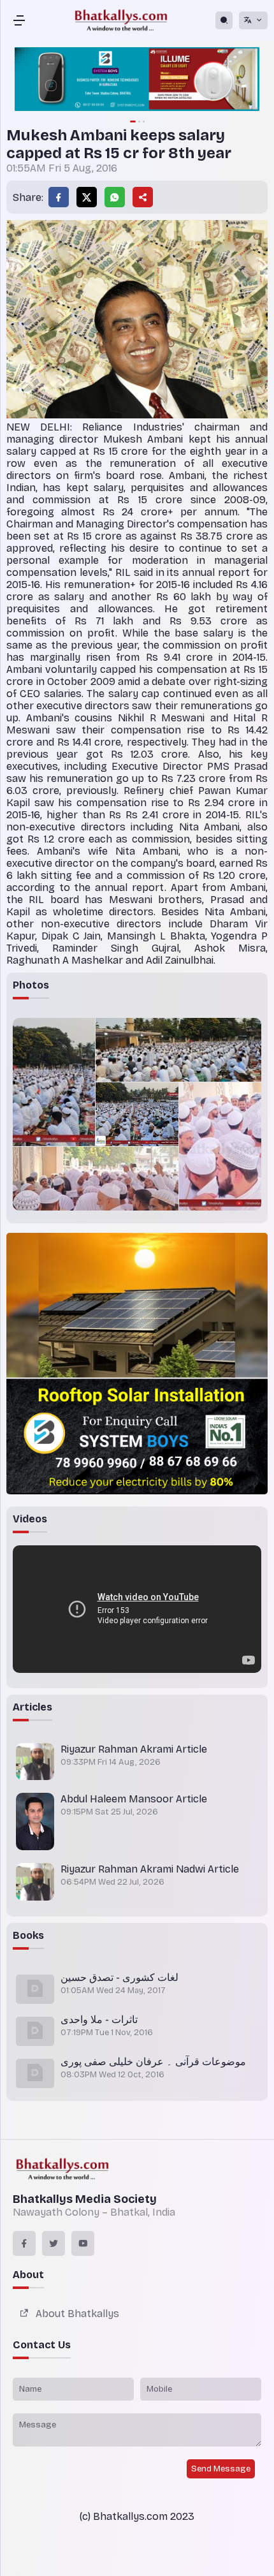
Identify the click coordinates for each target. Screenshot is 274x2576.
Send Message (221, 2469)
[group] (137, 80)
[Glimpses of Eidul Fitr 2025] (54, 1082)
